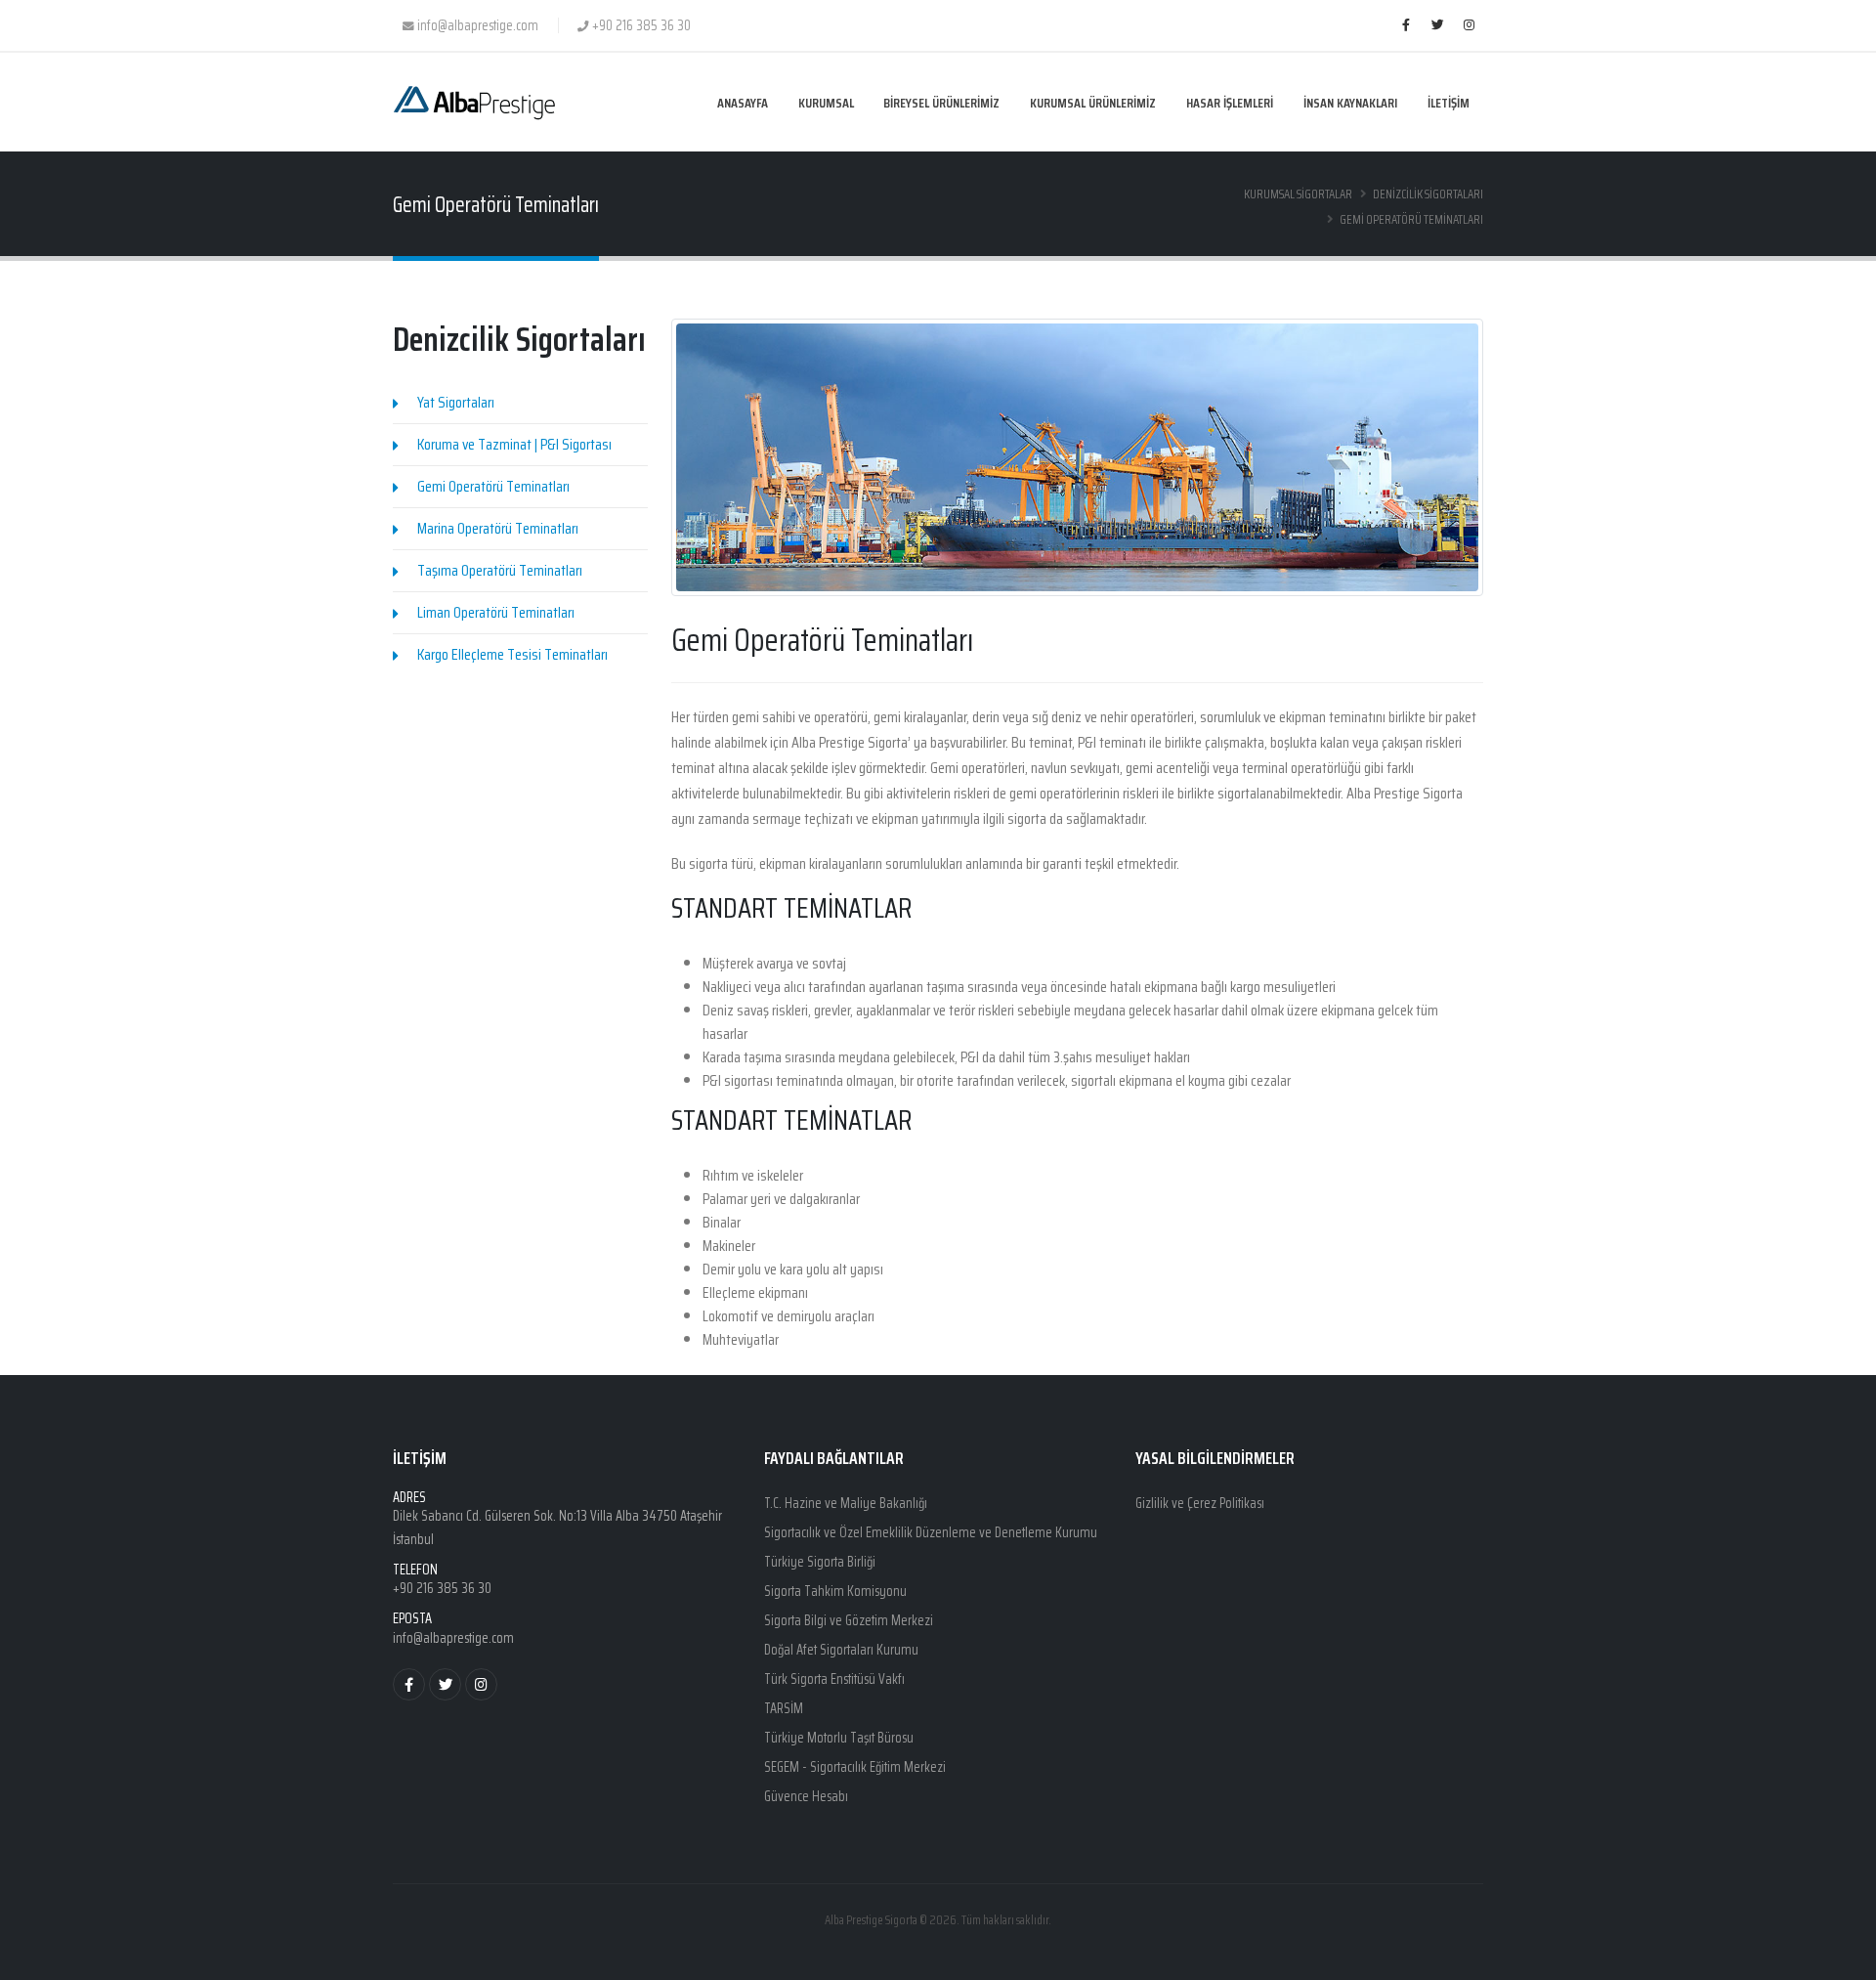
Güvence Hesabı (806, 1796)
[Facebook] (1406, 25)
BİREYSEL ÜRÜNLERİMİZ (941, 103)
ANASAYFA (743, 103)
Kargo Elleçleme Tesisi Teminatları (512, 654)
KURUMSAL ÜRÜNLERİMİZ (1093, 103)
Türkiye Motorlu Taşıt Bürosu (839, 1738)
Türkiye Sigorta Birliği (820, 1562)
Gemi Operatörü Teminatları (493, 486)
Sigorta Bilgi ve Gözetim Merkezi (849, 1620)
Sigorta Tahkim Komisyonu (835, 1591)
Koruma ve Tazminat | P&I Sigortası (514, 444)
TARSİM (784, 1708)
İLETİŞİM (1449, 103)
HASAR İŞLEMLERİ (1230, 103)
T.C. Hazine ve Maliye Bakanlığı (846, 1503)
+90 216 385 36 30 (442, 1588)
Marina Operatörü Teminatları (498, 528)
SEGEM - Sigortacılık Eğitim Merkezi (855, 1767)
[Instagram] (1469, 25)
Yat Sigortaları (456, 402)
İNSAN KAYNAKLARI (1350, 103)
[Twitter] (1437, 25)
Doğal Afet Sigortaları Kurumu (841, 1650)
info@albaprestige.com (453, 1638)
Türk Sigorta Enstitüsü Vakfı (834, 1679)
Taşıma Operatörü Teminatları (500, 570)
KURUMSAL (826, 103)
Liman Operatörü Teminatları (496, 612)
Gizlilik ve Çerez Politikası (1200, 1503)
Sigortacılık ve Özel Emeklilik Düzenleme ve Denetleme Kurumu (931, 1532)
